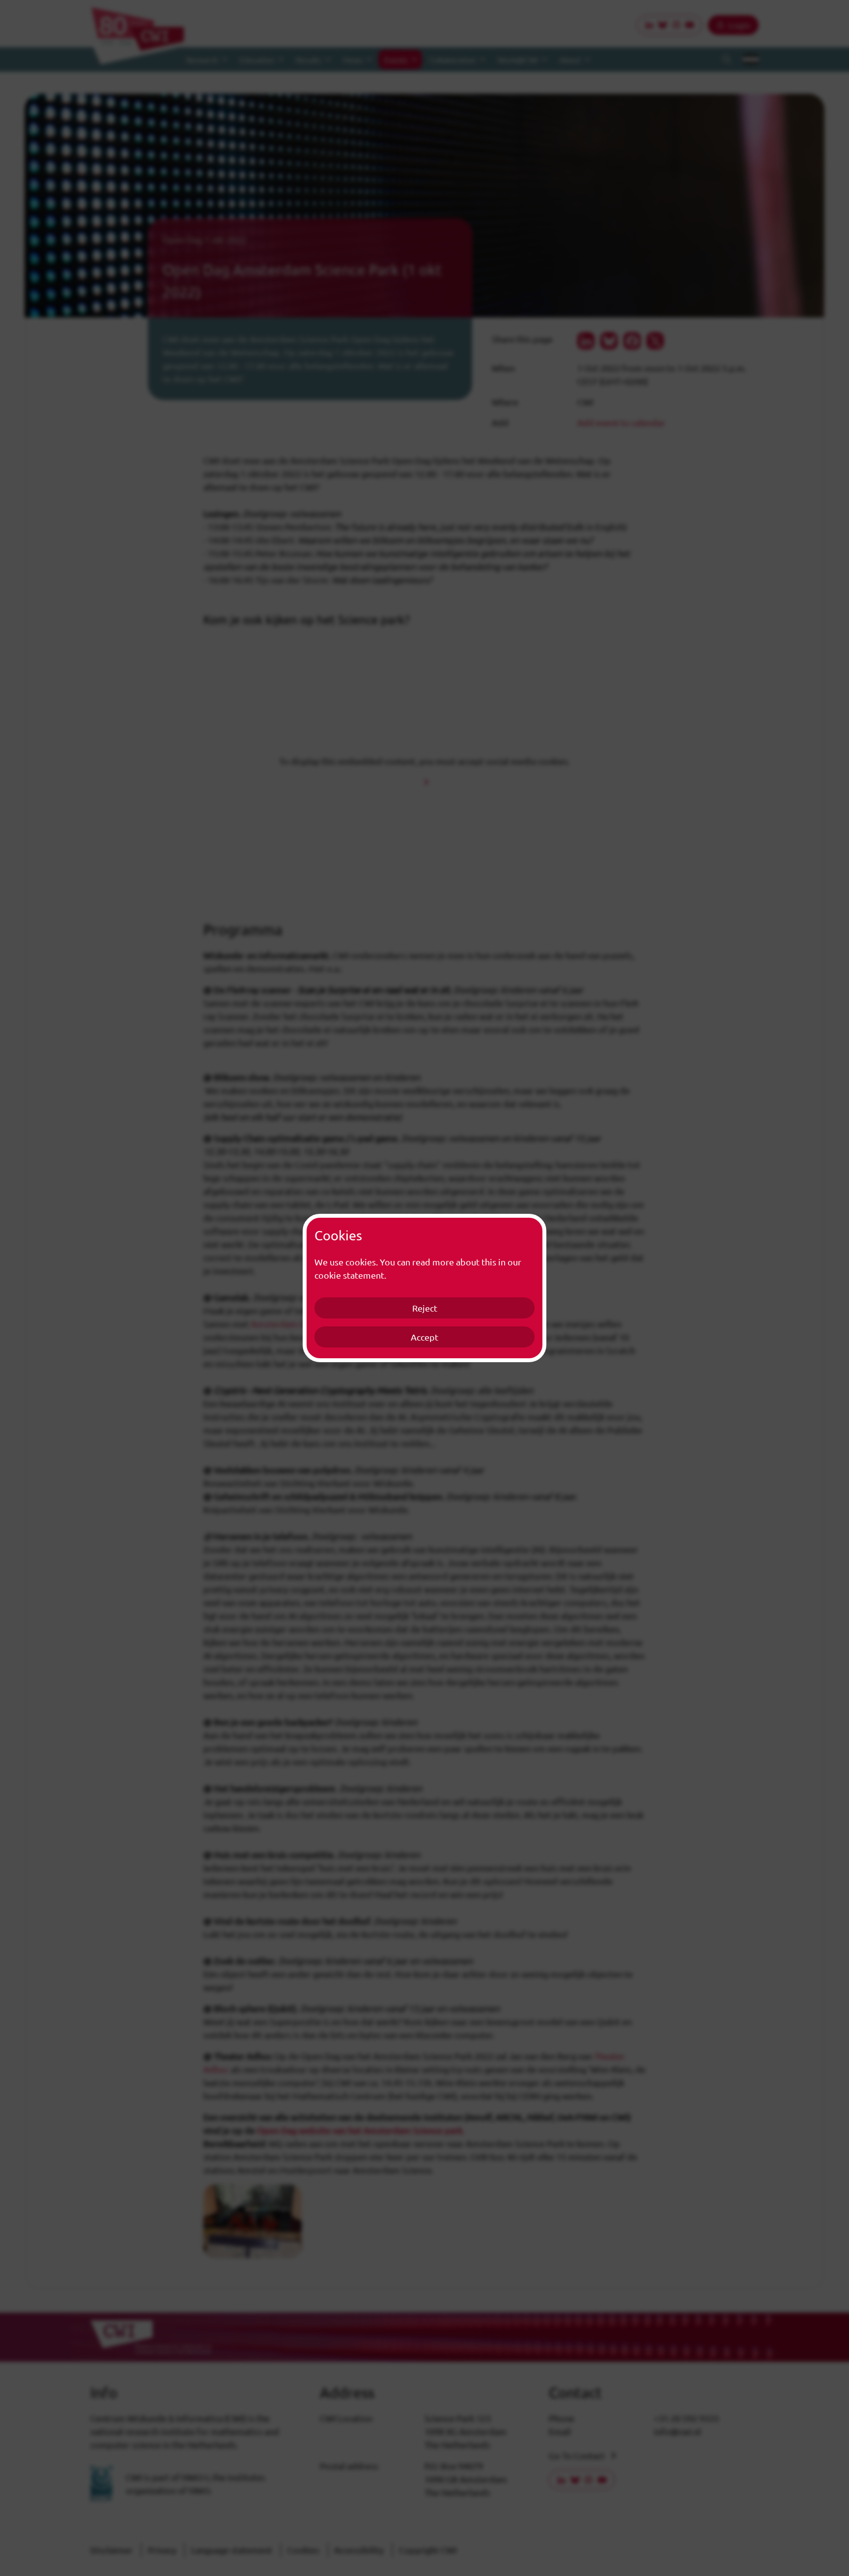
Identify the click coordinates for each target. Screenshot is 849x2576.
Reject (425, 1308)
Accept (424, 1337)
